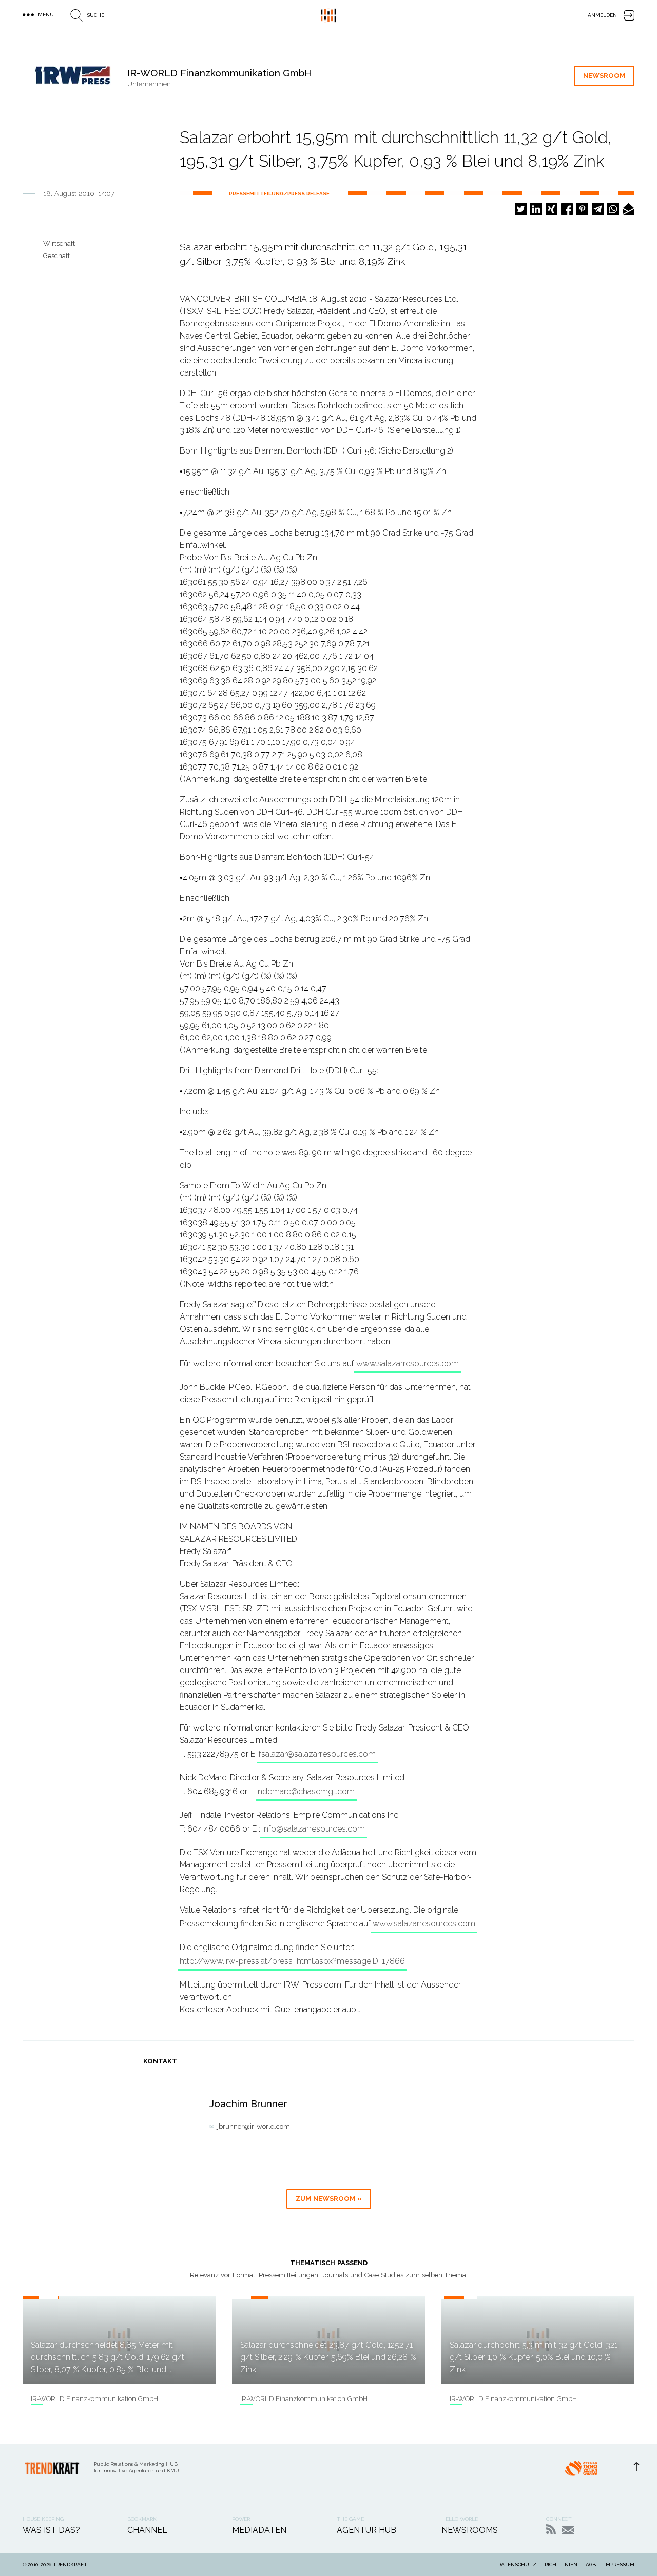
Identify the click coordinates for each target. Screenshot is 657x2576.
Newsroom (604, 76)
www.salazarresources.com (408, 1363)
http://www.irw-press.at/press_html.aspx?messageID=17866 (292, 1961)
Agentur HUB (366, 2530)
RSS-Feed (551, 2529)
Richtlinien (561, 2564)
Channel (147, 2530)
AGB (591, 2564)
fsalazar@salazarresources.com (317, 1754)
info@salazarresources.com (314, 1829)
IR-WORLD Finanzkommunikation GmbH (94, 2399)
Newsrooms (470, 2530)
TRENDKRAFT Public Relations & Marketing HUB (328, 15)
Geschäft (56, 256)
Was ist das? (51, 2530)
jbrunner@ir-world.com (254, 2126)
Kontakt (568, 2530)
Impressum (619, 2564)
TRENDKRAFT (70, 2564)
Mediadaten (259, 2530)
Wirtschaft (59, 243)
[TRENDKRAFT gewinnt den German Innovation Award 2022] (581, 2471)
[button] (521, 209)
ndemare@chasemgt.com (306, 1791)
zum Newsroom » (329, 2199)
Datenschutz (517, 2564)
